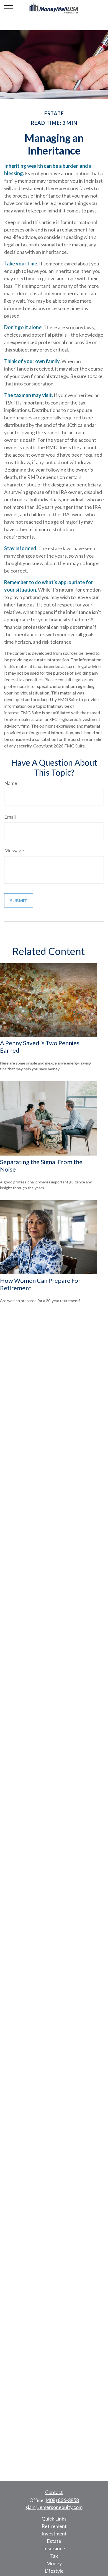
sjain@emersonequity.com (54, 2507)
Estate (54, 2541)
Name (11, 783)
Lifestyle (54, 2571)
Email (10, 817)
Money (54, 2563)
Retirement (54, 2526)
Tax (54, 2556)
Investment (54, 2534)
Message (14, 850)
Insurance (54, 2548)
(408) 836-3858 (62, 2500)
